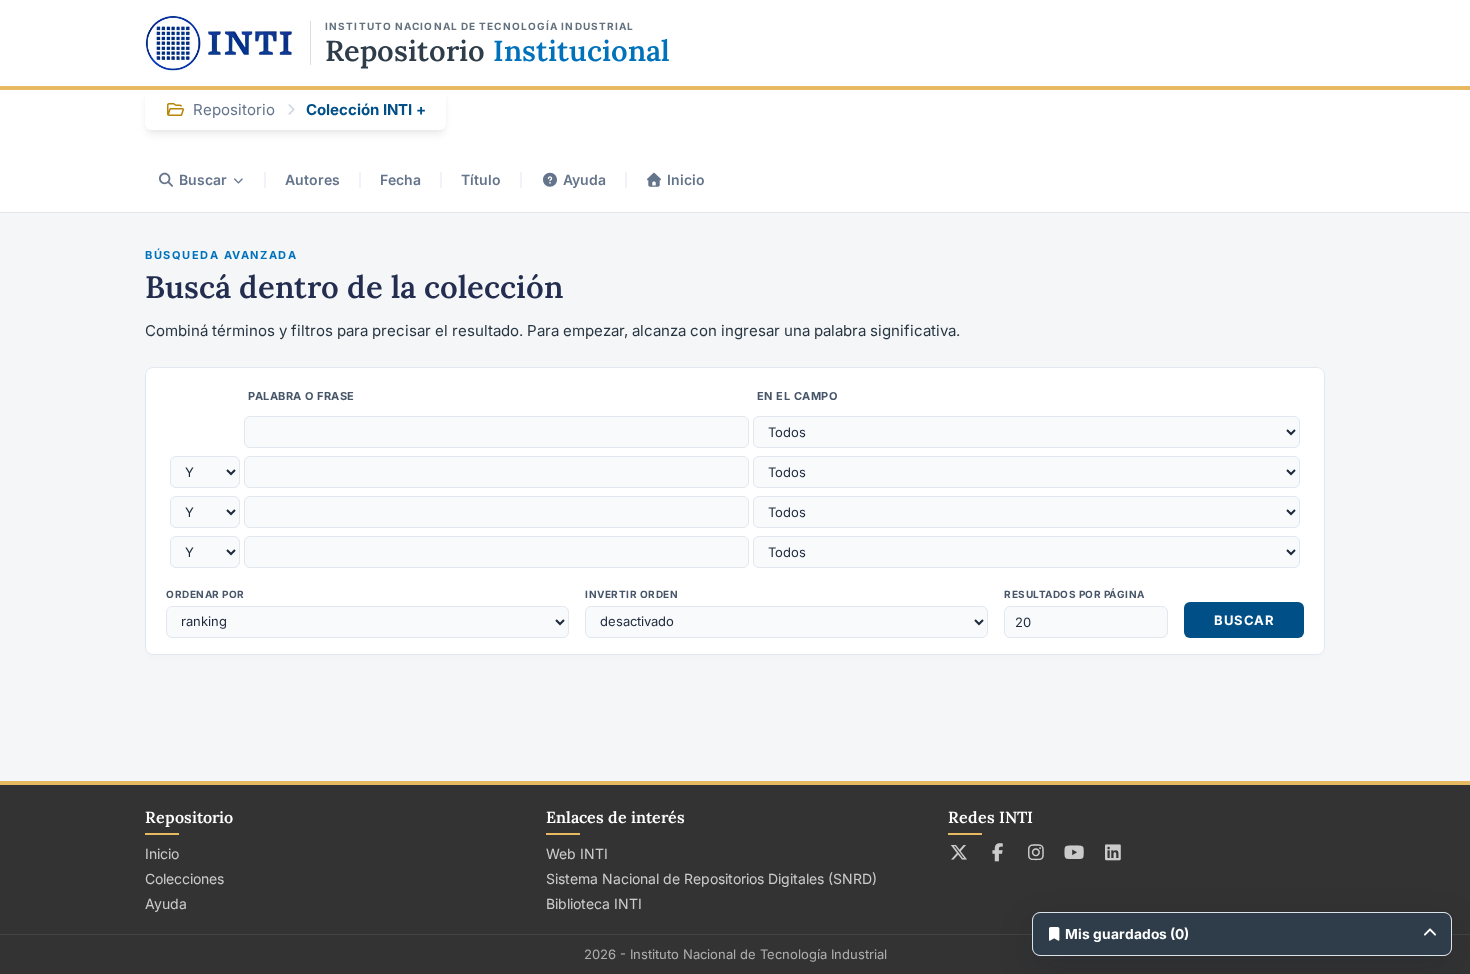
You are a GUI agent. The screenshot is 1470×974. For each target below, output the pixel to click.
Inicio (686, 179)
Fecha (400, 179)
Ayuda (584, 179)
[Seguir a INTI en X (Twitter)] (959, 852)
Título (481, 179)
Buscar (203, 179)
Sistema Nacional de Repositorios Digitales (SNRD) (711, 878)
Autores (312, 179)
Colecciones (184, 878)
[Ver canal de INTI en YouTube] (1074, 852)
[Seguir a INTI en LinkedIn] (1113, 852)
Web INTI (577, 853)
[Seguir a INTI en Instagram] (1036, 852)
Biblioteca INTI (594, 903)
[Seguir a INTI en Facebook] (997, 852)
